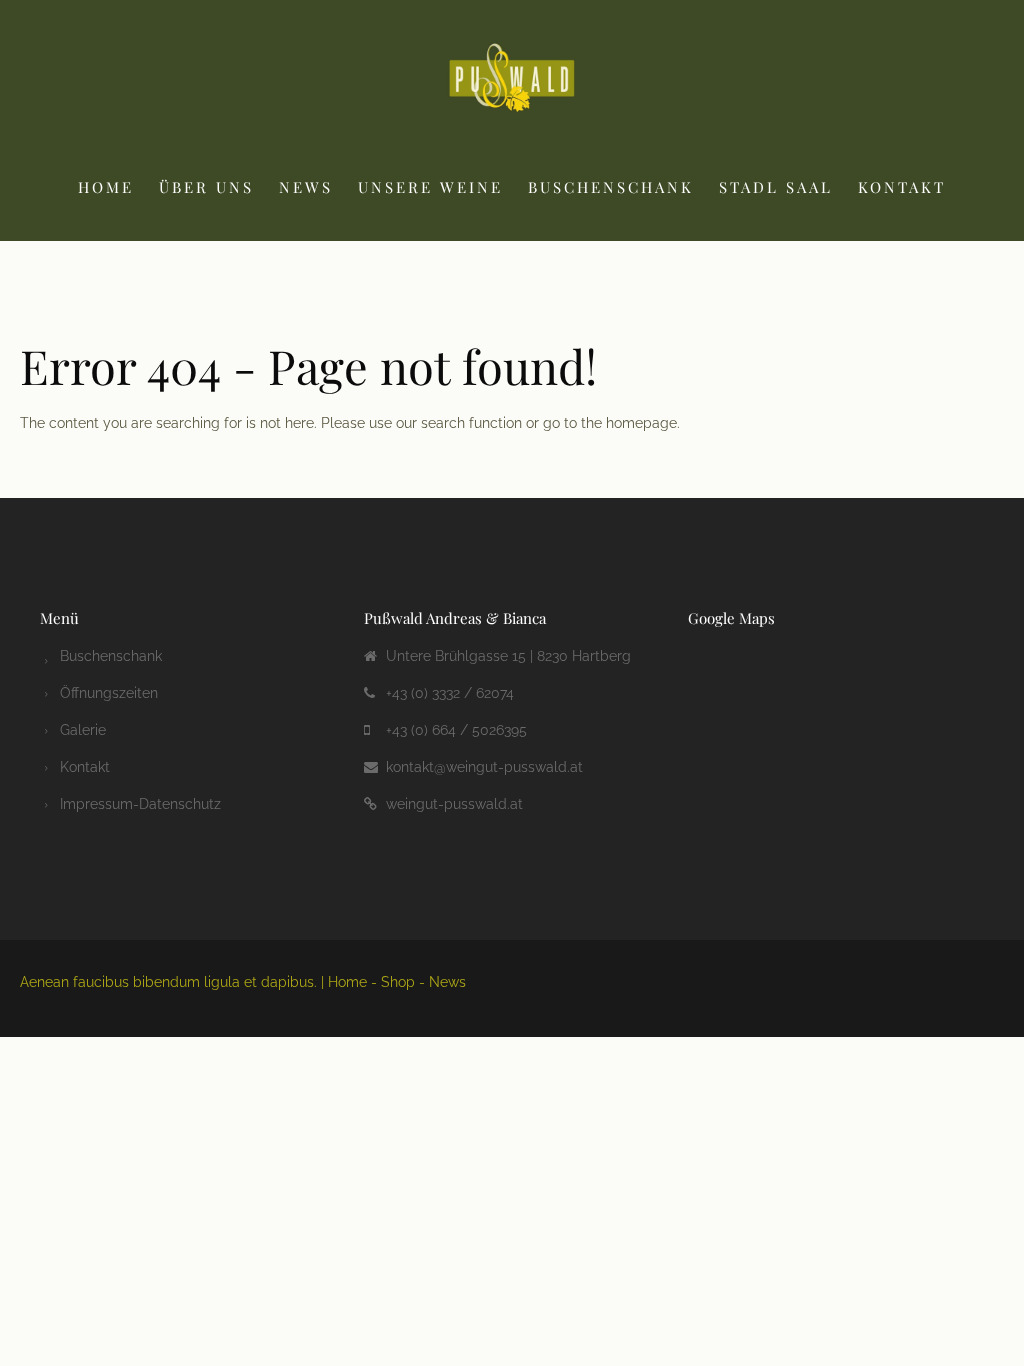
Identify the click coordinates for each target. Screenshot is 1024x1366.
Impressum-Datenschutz (140, 804)
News (306, 187)
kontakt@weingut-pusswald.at (484, 767)
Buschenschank (611, 187)
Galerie (83, 730)
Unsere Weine (430, 187)
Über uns (206, 187)
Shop (398, 982)
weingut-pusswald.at (454, 804)
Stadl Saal (776, 187)
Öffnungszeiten (109, 693)
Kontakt (902, 187)
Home (106, 187)
